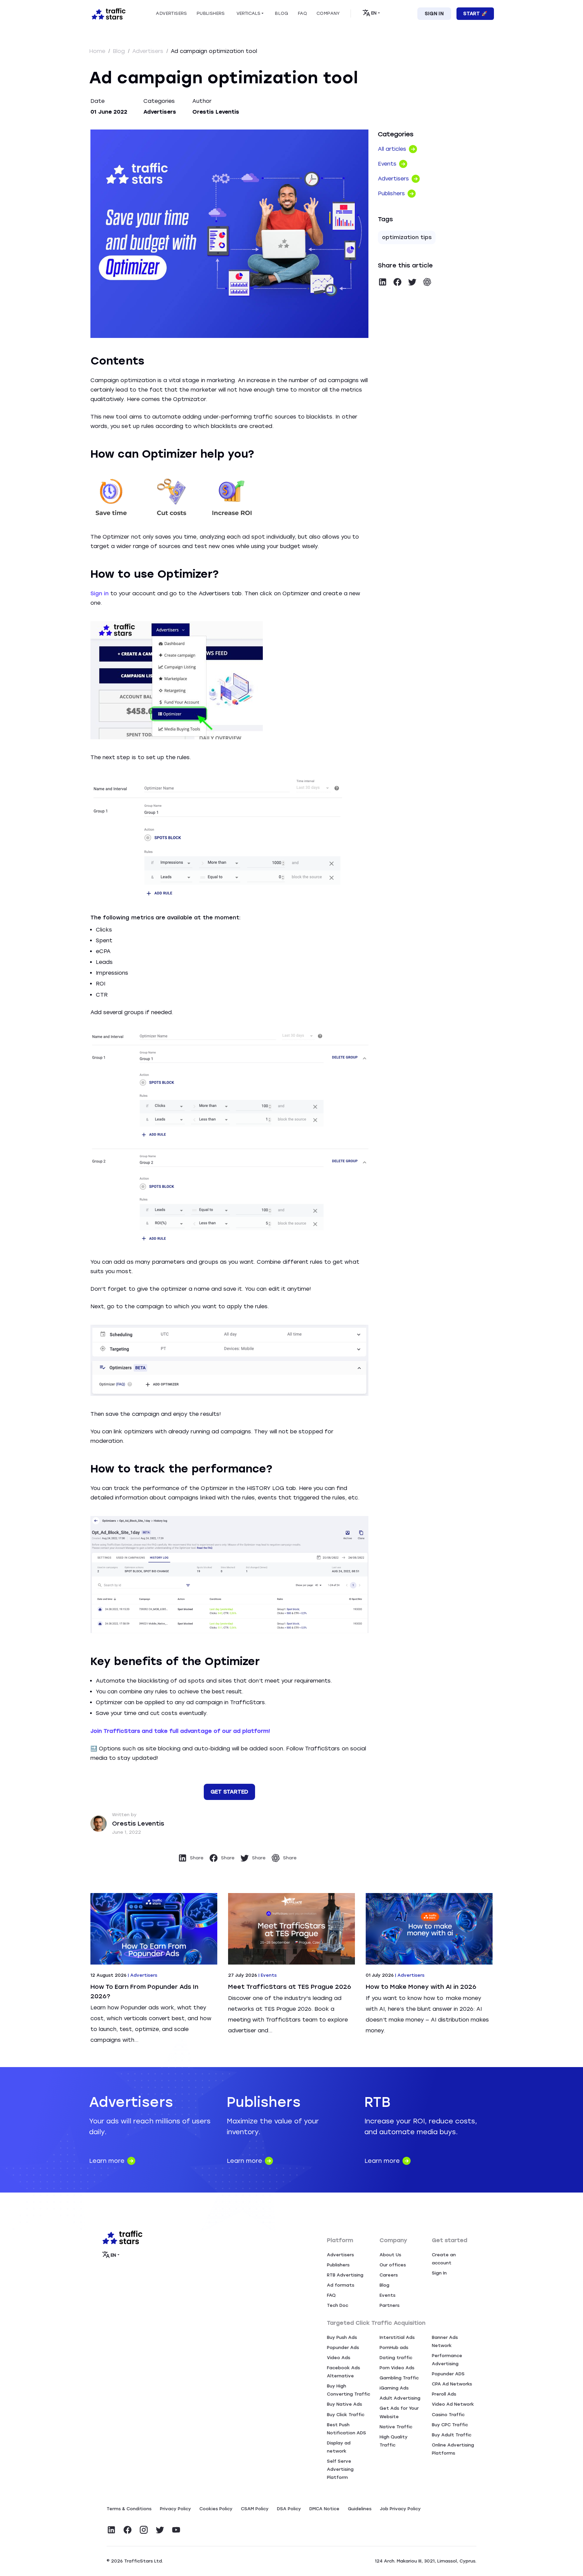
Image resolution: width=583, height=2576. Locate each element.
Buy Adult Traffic (452, 2435)
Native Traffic (396, 2427)
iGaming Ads (394, 2388)
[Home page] (107, 13)
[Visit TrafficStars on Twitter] (160, 2530)
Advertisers (149, 51)
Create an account (444, 2259)
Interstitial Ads (397, 2337)
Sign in (100, 593)
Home (98, 51)
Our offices (393, 2265)
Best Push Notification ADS (346, 2429)
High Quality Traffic (394, 2441)
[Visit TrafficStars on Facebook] (128, 2530)
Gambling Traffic (399, 2378)
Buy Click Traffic (346, 2415)
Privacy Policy (175, 2509)
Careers (389, 2275)
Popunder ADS (448, 2374)
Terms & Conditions (129, 2509)
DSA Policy (289, 2509)
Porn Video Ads (397, 2368)
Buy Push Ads (342, 2337)
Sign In (434, 14)
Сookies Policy (216, 2509)
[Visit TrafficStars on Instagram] (144, 2530)
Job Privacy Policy (400, 2509)
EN (374, 13)
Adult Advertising (400, 2398)
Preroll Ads (444, 2394)
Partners (390, 2305)
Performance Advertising (447, 2360)
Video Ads (339, 2358)
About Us (390, 2255)
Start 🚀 (475, 14)
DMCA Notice (324, 2509)
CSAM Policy (255, 2509)
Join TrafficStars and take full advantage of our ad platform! (180, 1731)
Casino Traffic (448, 2415)
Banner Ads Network (445, 2341)
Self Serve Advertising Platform (340, 2469)
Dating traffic (396, 2358)
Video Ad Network (453, 2404)
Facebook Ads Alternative (343, 2372)
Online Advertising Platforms (453, 2449)
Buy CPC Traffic (450, 2425)
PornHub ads (394, 2348)
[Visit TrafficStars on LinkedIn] (111, 2530)
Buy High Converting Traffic (349, 2390)
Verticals (248, 13)
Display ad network (339, 2447)
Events (387, 2295)
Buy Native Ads (344, 2404)
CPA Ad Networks (452, 2384)
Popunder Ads (343, 2348)
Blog (120, 51)
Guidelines (360, 2509)
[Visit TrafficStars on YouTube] (176, 2530)
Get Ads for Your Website (399, 2412)
